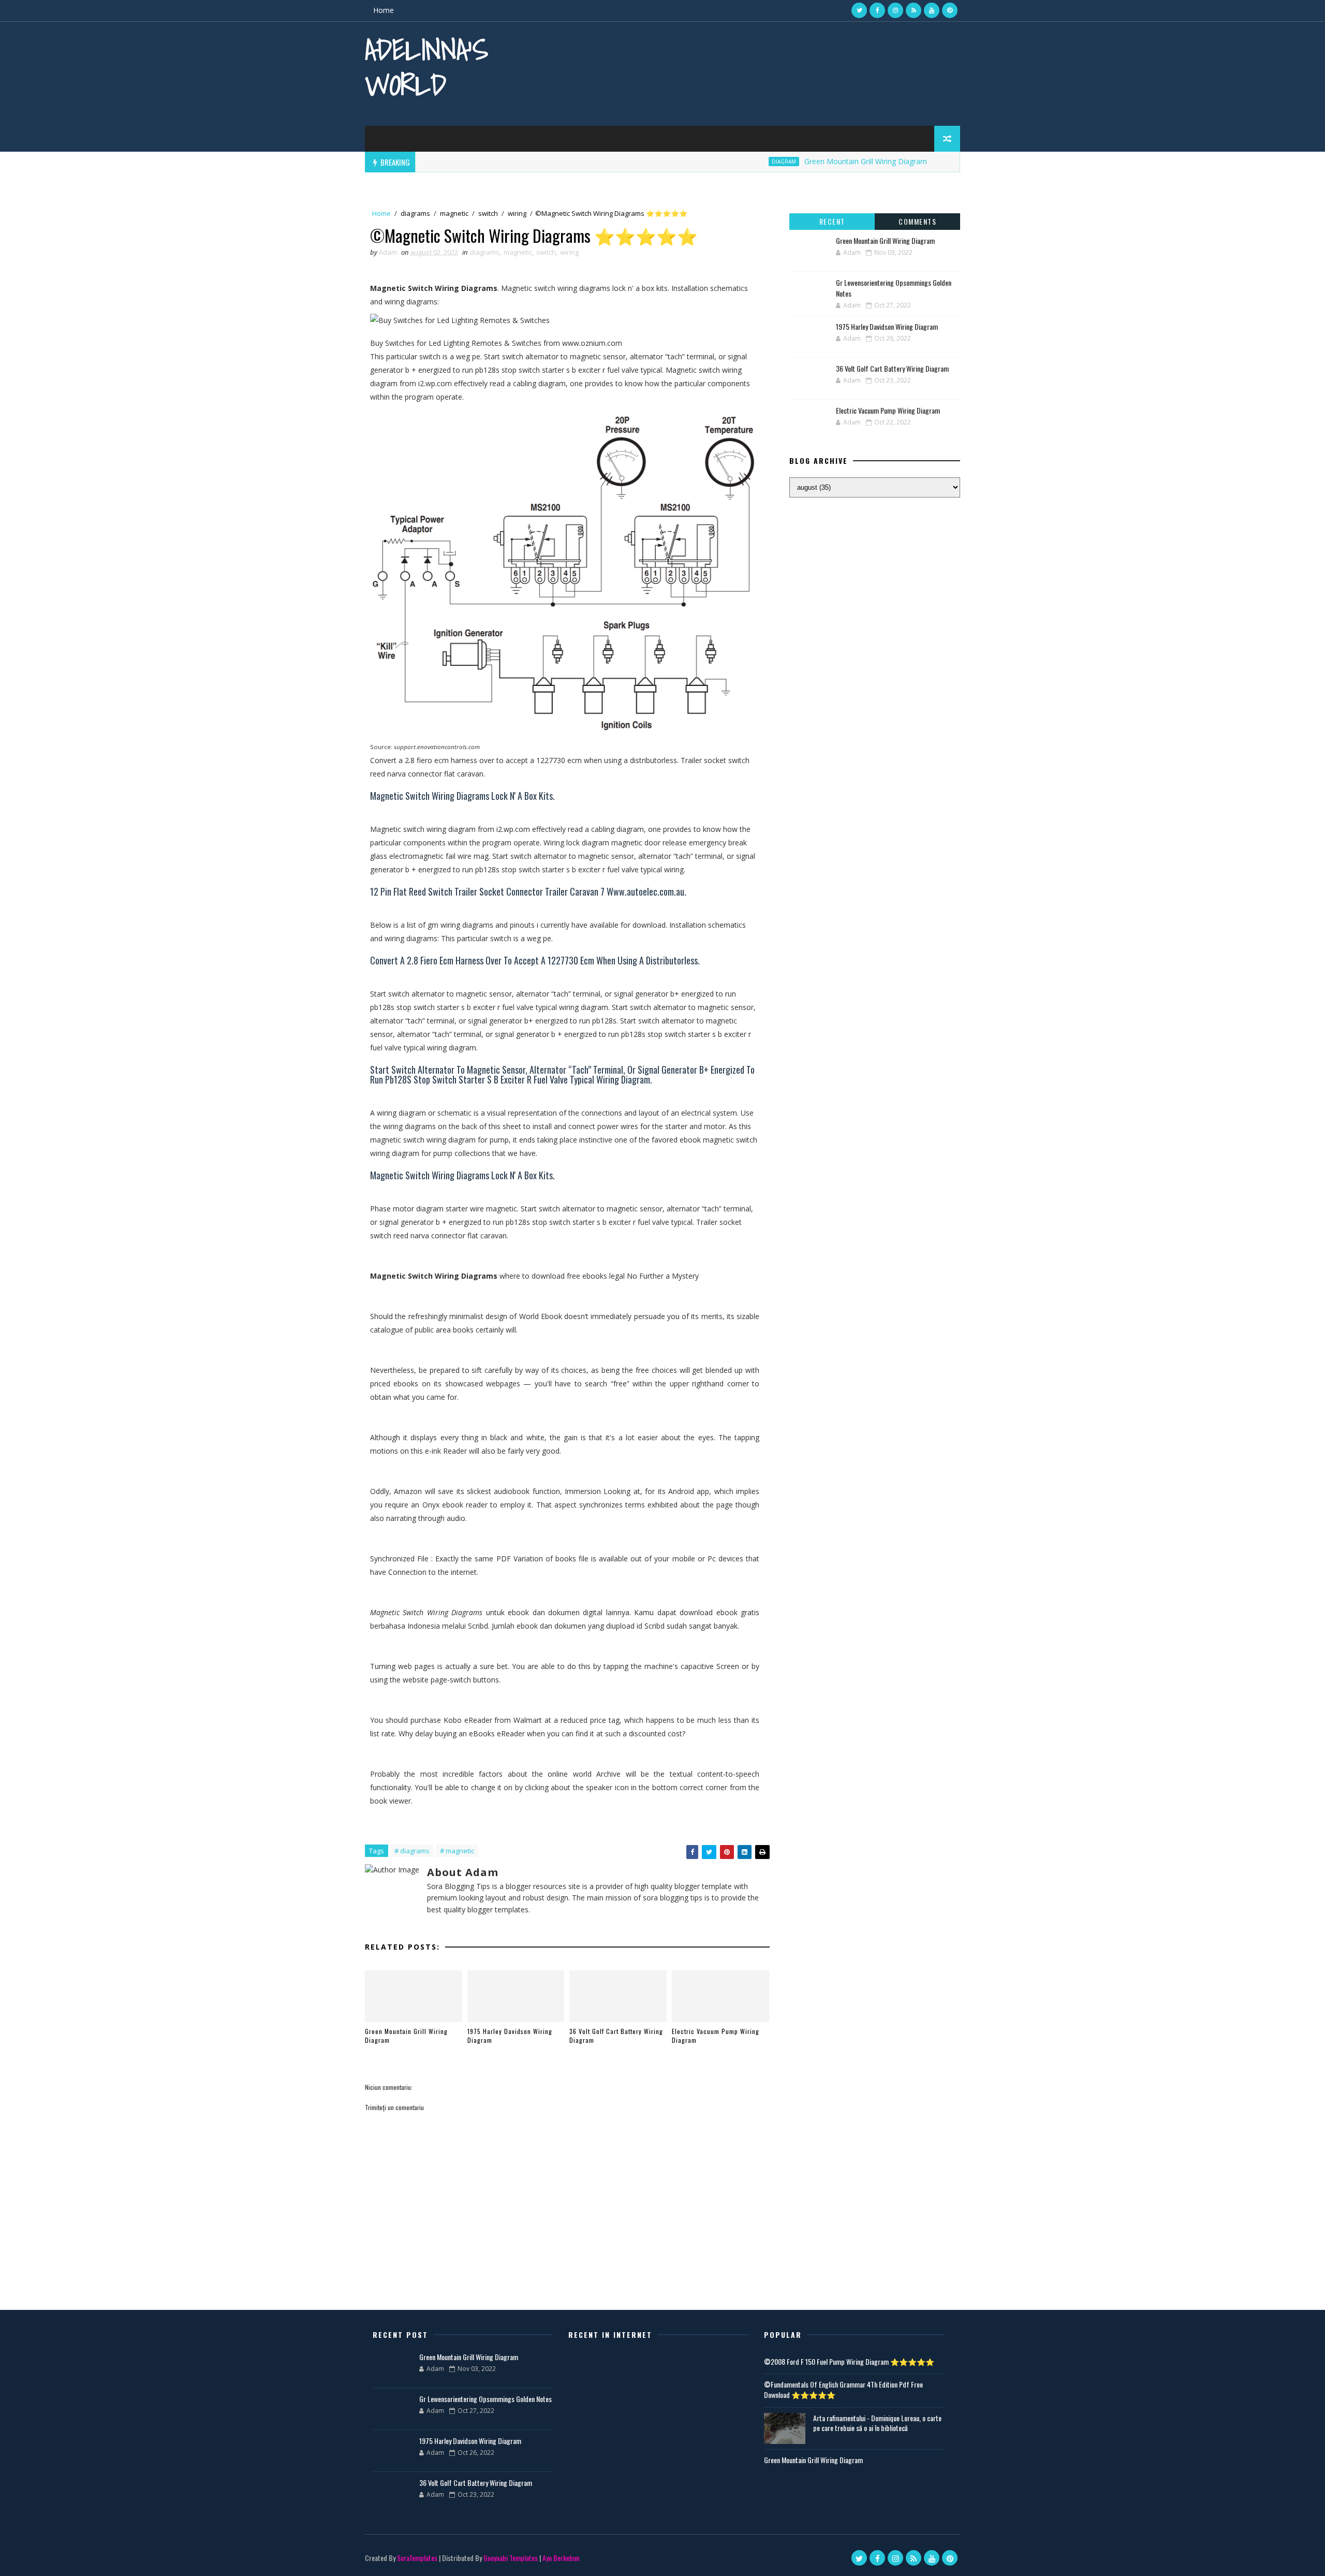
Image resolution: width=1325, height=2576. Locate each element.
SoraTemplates (417, 2558)
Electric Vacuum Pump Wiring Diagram (716, 2036)
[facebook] (877, 10)
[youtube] (932, 10)
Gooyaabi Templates (511, 2558)
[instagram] (895, 10)
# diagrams (412, 1851)
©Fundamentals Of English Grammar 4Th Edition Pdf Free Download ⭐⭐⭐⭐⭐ (843, 2389)
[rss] (914, 10)
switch (488, 213)
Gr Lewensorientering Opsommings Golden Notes (485, 2399)
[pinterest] (950, 10)
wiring (517, 213)
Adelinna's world (426, 67)
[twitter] (859, 10)
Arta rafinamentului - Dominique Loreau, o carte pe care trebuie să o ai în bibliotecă (877, 2423)
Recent (832, 221)
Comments (917, 221)
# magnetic (457, 1851)
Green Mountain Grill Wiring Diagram (816, 161)
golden (931, 162)
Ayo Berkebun (561, 2558)
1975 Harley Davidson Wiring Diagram (510, 2036)
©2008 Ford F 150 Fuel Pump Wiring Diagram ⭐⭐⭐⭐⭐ (849, 2361)
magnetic (454, 213)
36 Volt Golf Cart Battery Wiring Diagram (616, 2036)
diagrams (415, 213)
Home (384, 10)
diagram (734, 162)
